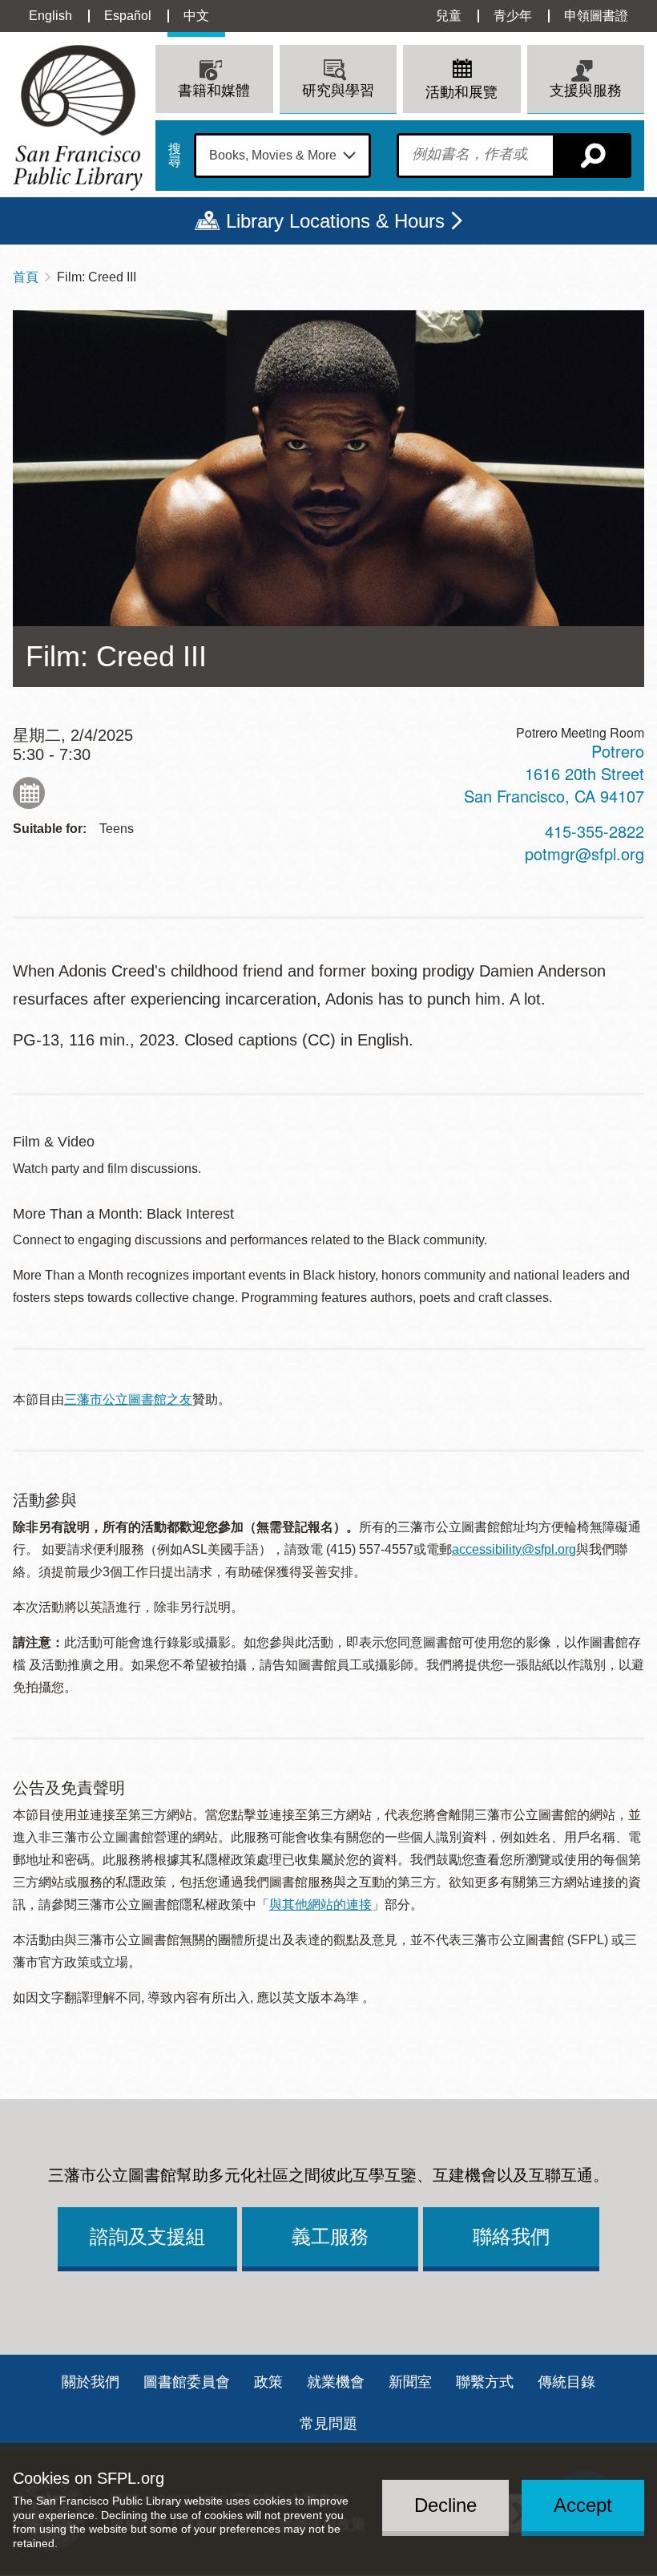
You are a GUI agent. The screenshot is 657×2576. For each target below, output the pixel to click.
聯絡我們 (511, 2236)
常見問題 (328, 2424)
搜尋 (175, 156)
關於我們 (91, 2382)
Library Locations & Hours (335, 221)
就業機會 (336, 2382)
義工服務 (330, 2236)
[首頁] (78, 117)
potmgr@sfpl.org (584, 853)
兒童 (449, 16)
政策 (268, 2382)
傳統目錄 (566, 2382)
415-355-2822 (595, 831)
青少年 (513, 16)
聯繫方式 (485, 2382)
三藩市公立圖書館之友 (128, 1399)
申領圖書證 (596, 16)
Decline (445, 2505)
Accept (583, 2505)
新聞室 (410, 2382)
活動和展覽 (462, 92)
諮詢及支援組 (147, 2236)
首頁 (26, 277)
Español (128, 16)
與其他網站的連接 (320, 1905)
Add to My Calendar (29, 793)
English (50, 16)
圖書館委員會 (187, 2382)
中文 (196, 16)
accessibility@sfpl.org (514, 1549)
